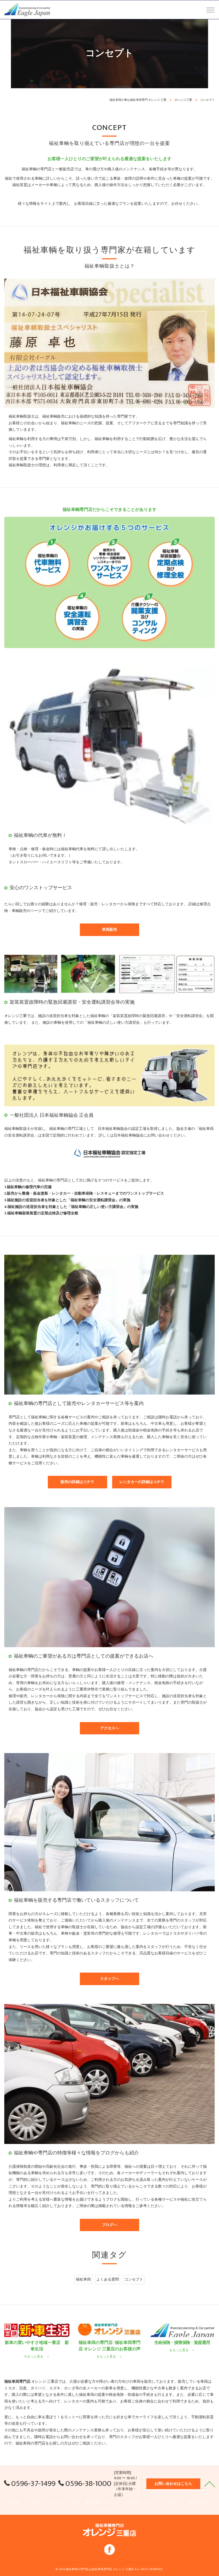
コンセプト (134, 2279)
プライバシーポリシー (164, 2503)
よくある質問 (108, 2279)
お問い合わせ (199, 2503)
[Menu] (210, 10)
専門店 (40, 2443)
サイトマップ (110, 2511)
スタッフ (113, 2503)
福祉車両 (83, 2279)
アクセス (133, 2503)
